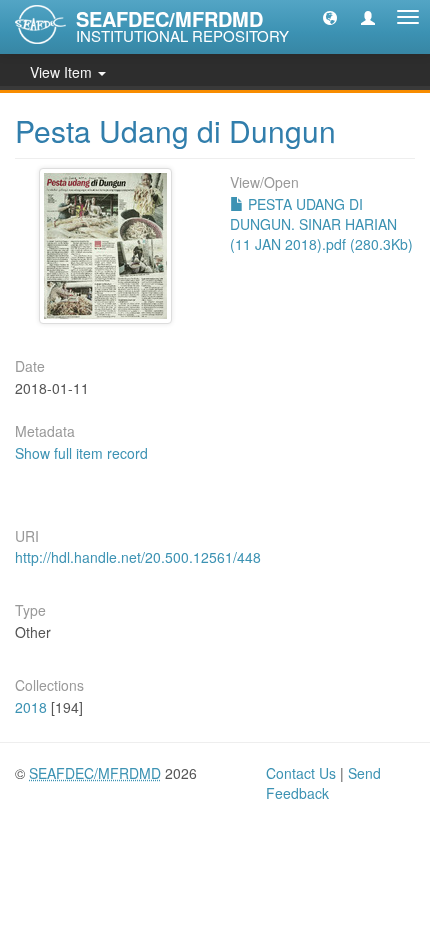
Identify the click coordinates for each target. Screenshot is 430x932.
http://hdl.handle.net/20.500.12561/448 (138, 557)
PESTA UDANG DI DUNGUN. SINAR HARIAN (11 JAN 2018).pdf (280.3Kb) (321, 224)
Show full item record (81, 453)
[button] (330, 17)
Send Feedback (323, 783)
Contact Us (301, 773)
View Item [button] (63, 72)
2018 (31, 707)
